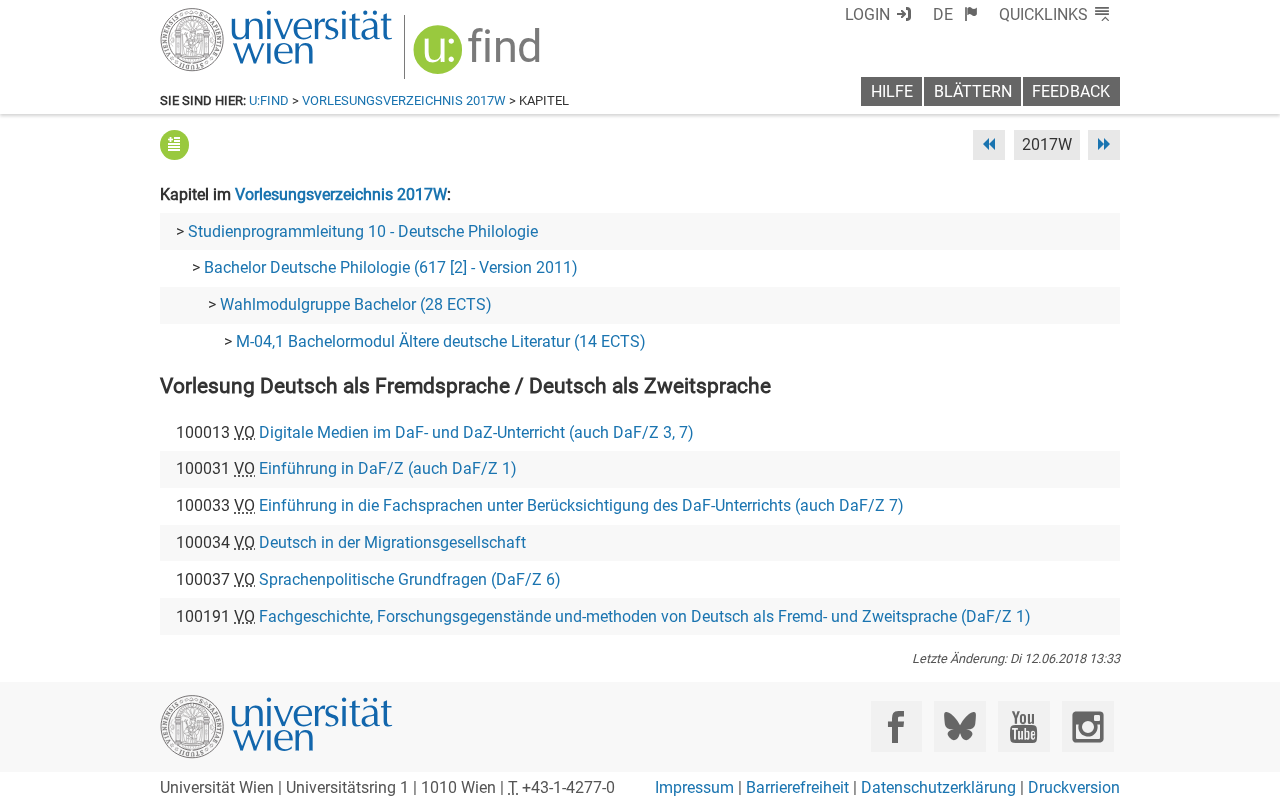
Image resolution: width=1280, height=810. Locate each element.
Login (867, 14)
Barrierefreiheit (797, 787)
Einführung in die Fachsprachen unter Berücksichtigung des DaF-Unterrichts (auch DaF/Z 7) (581, 505)
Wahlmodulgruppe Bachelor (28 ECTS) (356, 304)
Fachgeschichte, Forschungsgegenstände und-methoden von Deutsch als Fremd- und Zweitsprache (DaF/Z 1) (645, 616)
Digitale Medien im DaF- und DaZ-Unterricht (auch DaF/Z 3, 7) (476, 432)
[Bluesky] (959, 726)
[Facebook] (896, 726)
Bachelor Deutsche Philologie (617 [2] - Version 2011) (391, 267)
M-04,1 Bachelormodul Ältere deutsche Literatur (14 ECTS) (441, 341)
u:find (269, 100)
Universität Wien (229, 17)
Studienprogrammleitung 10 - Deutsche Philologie (363, 231)
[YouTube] (1023, 726)
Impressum (694, 787)
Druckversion (1074, 787)
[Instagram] (1087, 726)
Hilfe (892, 91)
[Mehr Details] (174, 144)
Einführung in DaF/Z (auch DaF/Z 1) (388, 468)
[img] (479, 56)
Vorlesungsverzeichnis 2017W (404, 100)
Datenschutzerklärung (938, 787)
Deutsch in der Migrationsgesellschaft (392, 542)
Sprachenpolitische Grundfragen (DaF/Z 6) (410, 579)
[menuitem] (955, 14)
